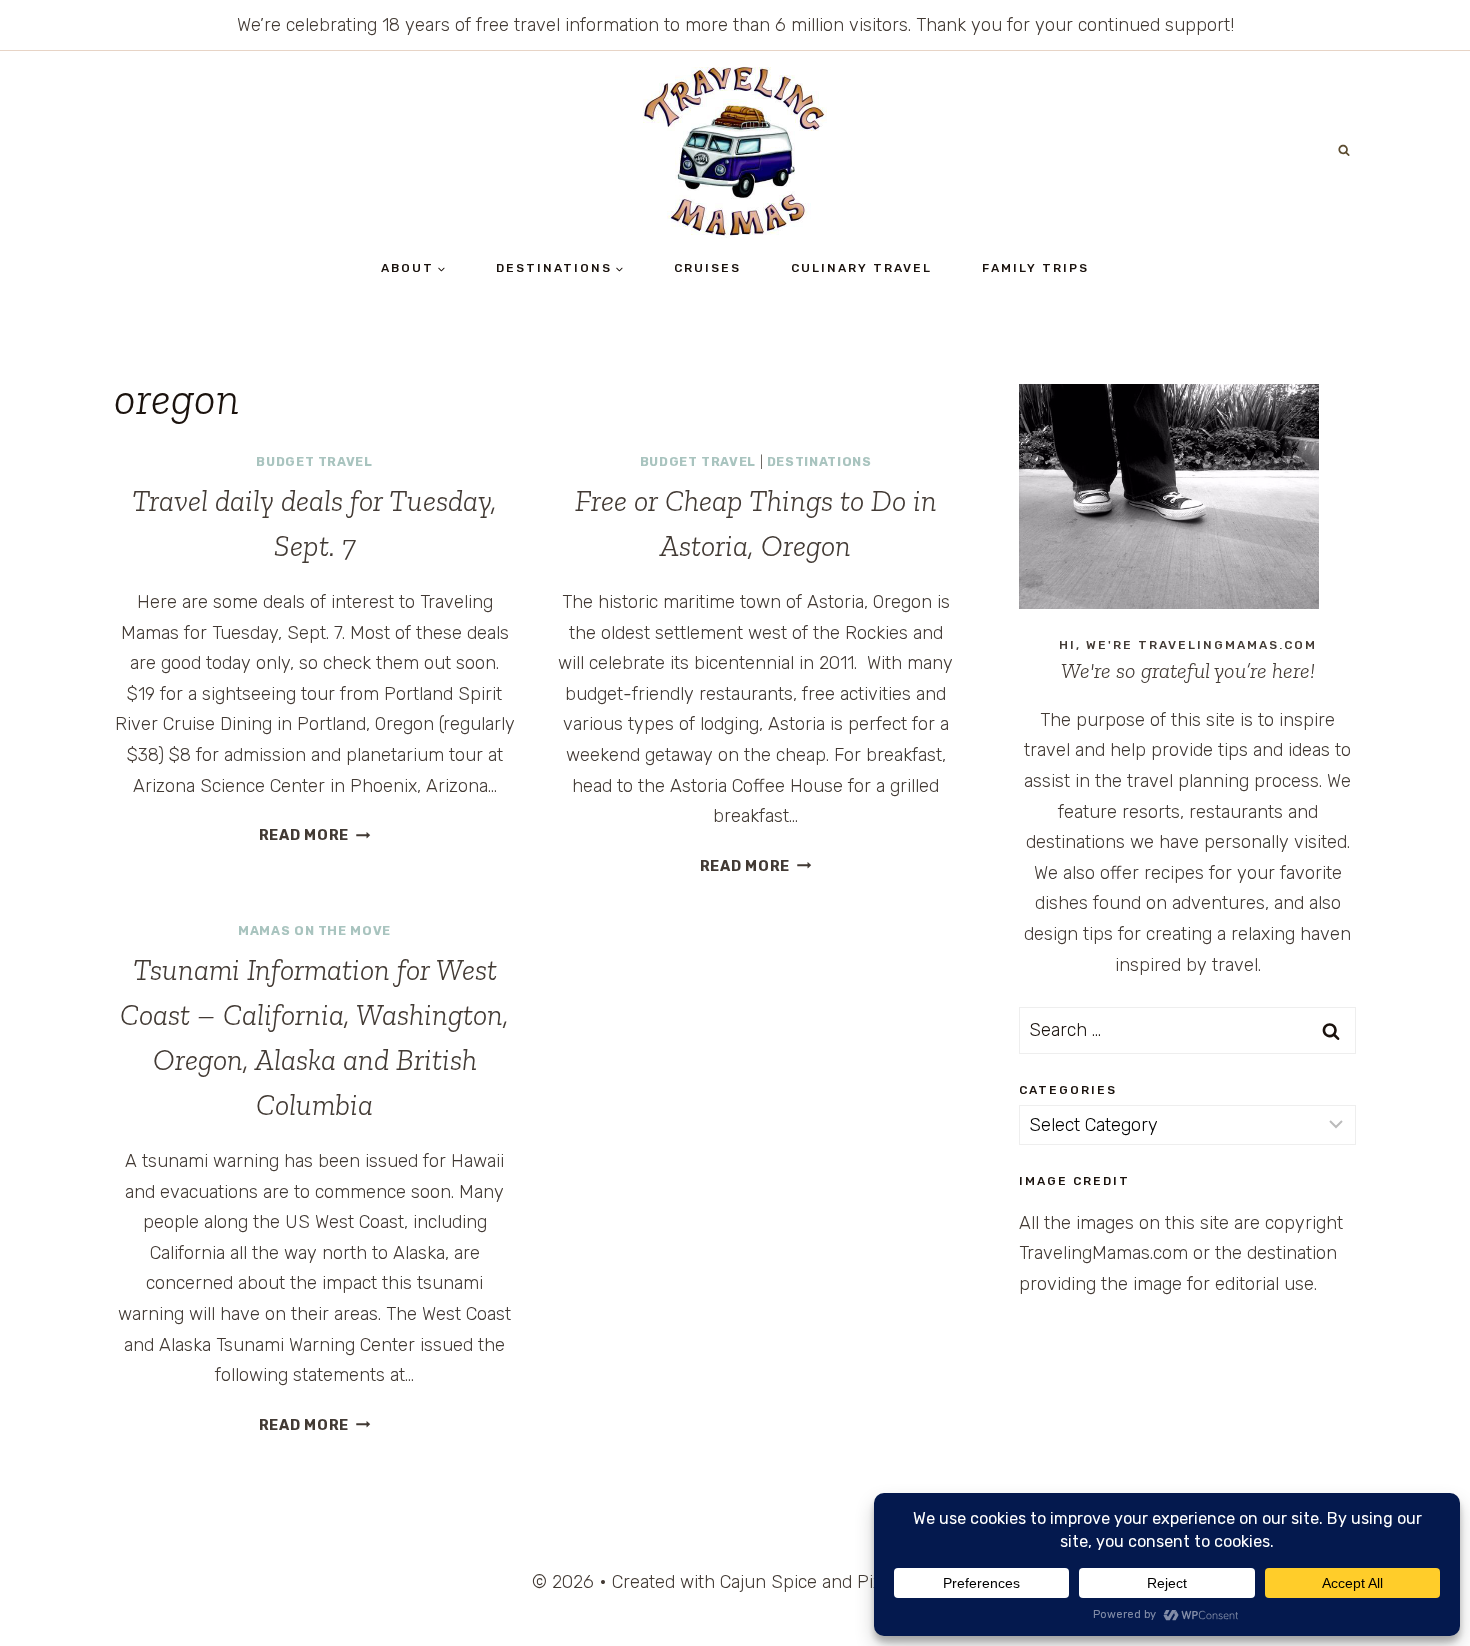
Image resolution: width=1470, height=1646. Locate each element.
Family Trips (1035, 268)
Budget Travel (314, 461)
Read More (315, 835)
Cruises (707, 268)
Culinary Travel (861, 268)
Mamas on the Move (314, 930)
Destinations (819, 461)
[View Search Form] (1344, 151)
